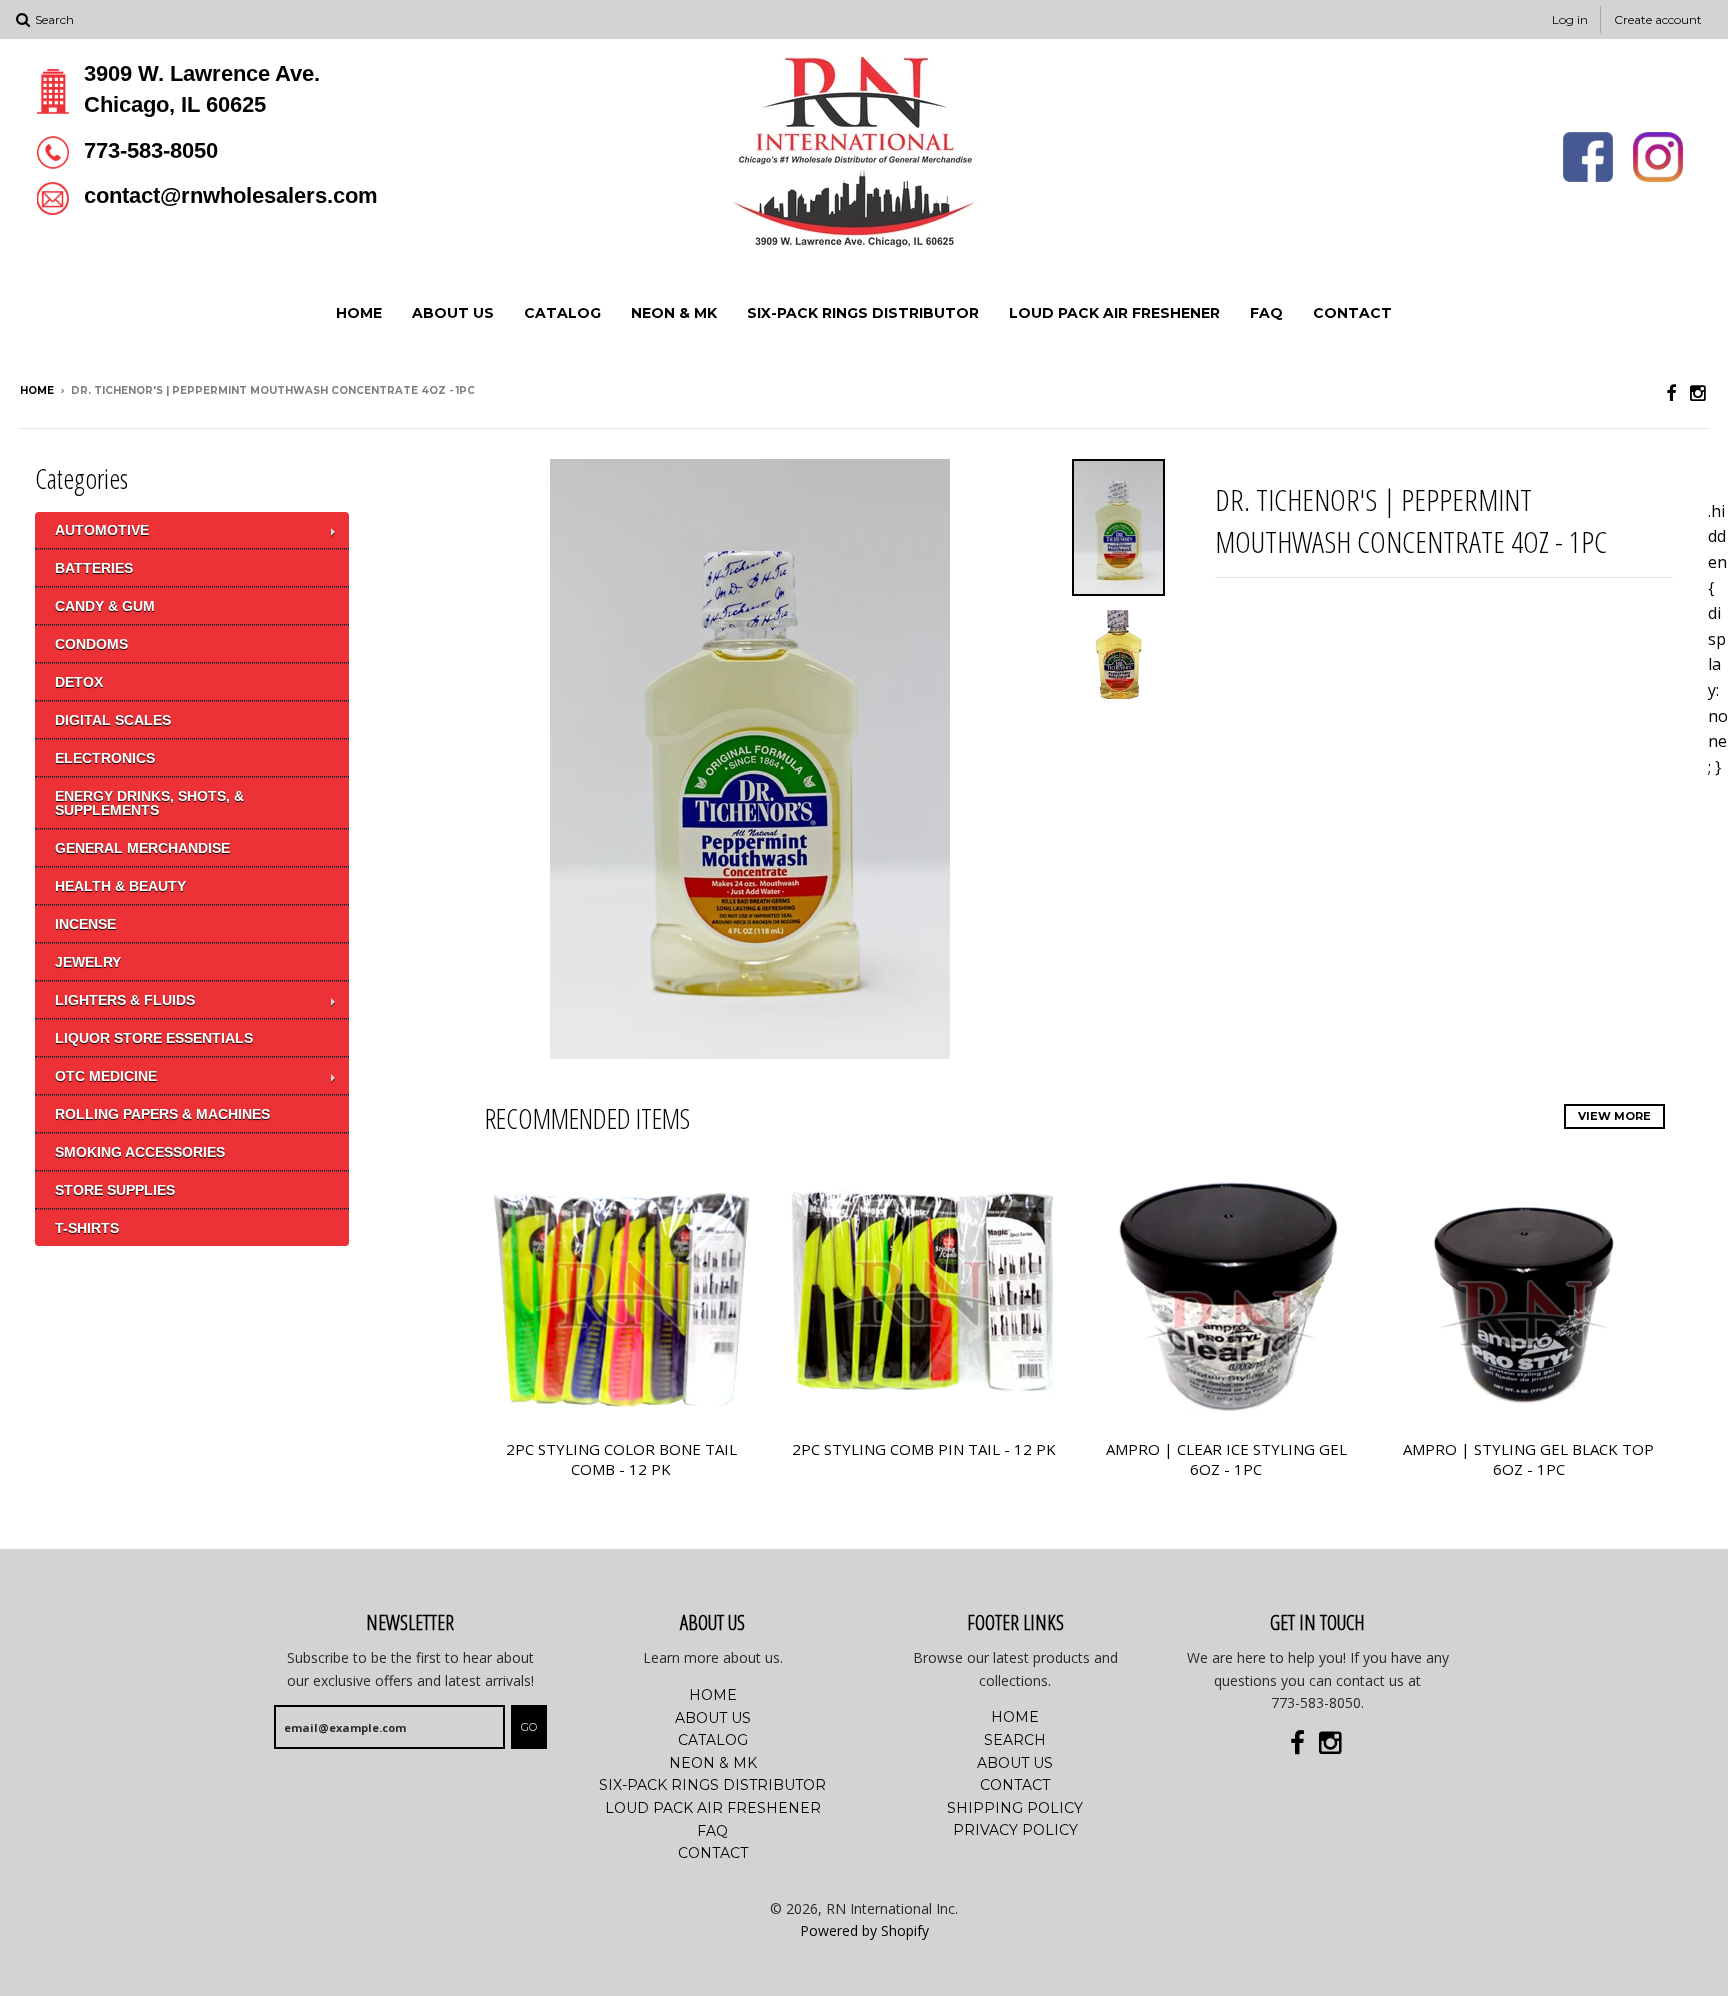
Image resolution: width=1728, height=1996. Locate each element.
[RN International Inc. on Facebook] (1671, 392)
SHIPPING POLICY (1015, 1808)
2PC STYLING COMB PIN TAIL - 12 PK (924, 1449)
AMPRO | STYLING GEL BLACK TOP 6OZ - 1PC (1528, 1459)
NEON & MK (674, 313)
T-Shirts (87, 1228)
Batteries (94, 568)
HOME (359, 313)
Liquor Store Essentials (154, 1038)
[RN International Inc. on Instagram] (1699, 392)
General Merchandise (142, 848)
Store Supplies (115, 1190)
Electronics (105, 758)
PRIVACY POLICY (1015, 1830)
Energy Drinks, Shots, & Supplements (149, 803)
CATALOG (562, 313)
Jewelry (88, 962)
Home (37, 390)
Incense (85, 924)
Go (529, 1727)
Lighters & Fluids (125, 1000)
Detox (79, 682)
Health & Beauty (120, 886)
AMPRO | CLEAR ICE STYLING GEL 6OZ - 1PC (1226, 1459)
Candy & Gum (105, 606)
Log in (1570, 19)
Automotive (102, 530)
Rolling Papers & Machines (162, 1114)
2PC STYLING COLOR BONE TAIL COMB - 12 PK (621, 1459)
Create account (1658, 19)
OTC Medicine (106, 1076)
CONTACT (1352, 313)
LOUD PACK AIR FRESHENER (1114, 313)
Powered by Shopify (864, 1930)
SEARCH (1015, 1740)
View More (1614, 1116)
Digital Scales (113, 720)
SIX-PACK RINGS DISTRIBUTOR (863, 313)
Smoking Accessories (140, 1152)
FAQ (1266, 313)
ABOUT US (453, 313)
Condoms (91, 644)
